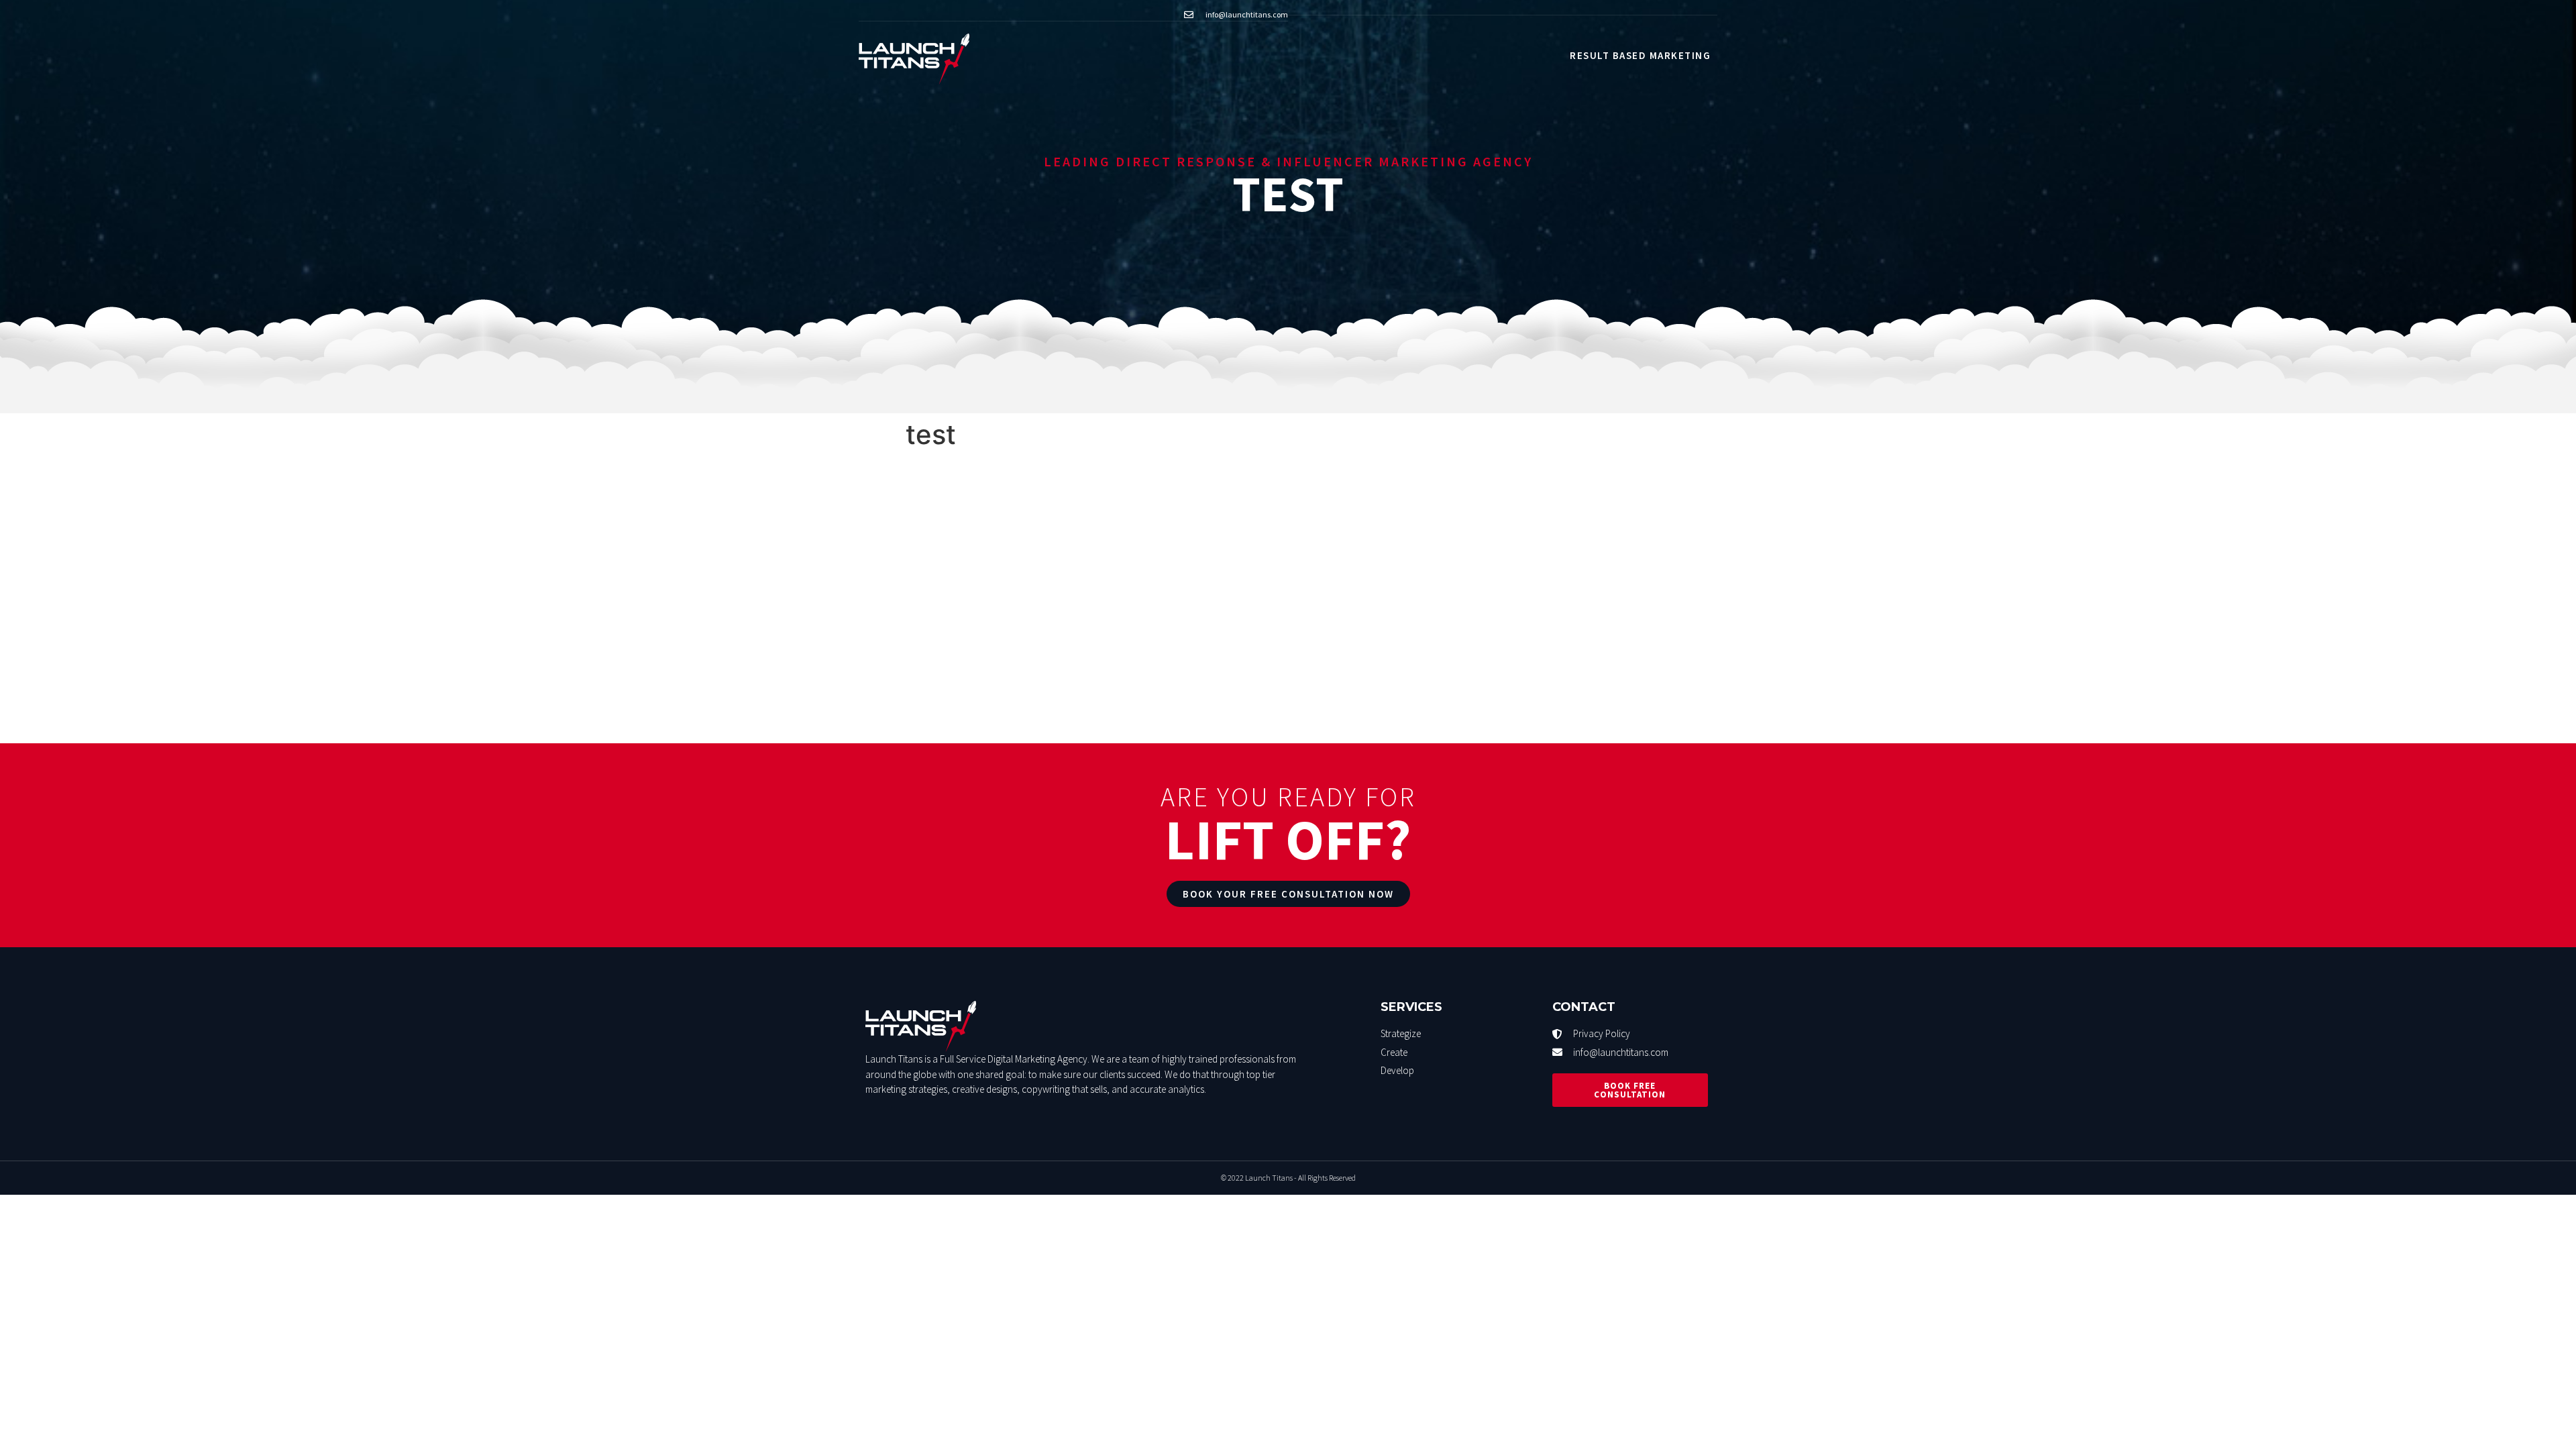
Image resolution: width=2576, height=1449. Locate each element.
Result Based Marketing (1640, 55)
